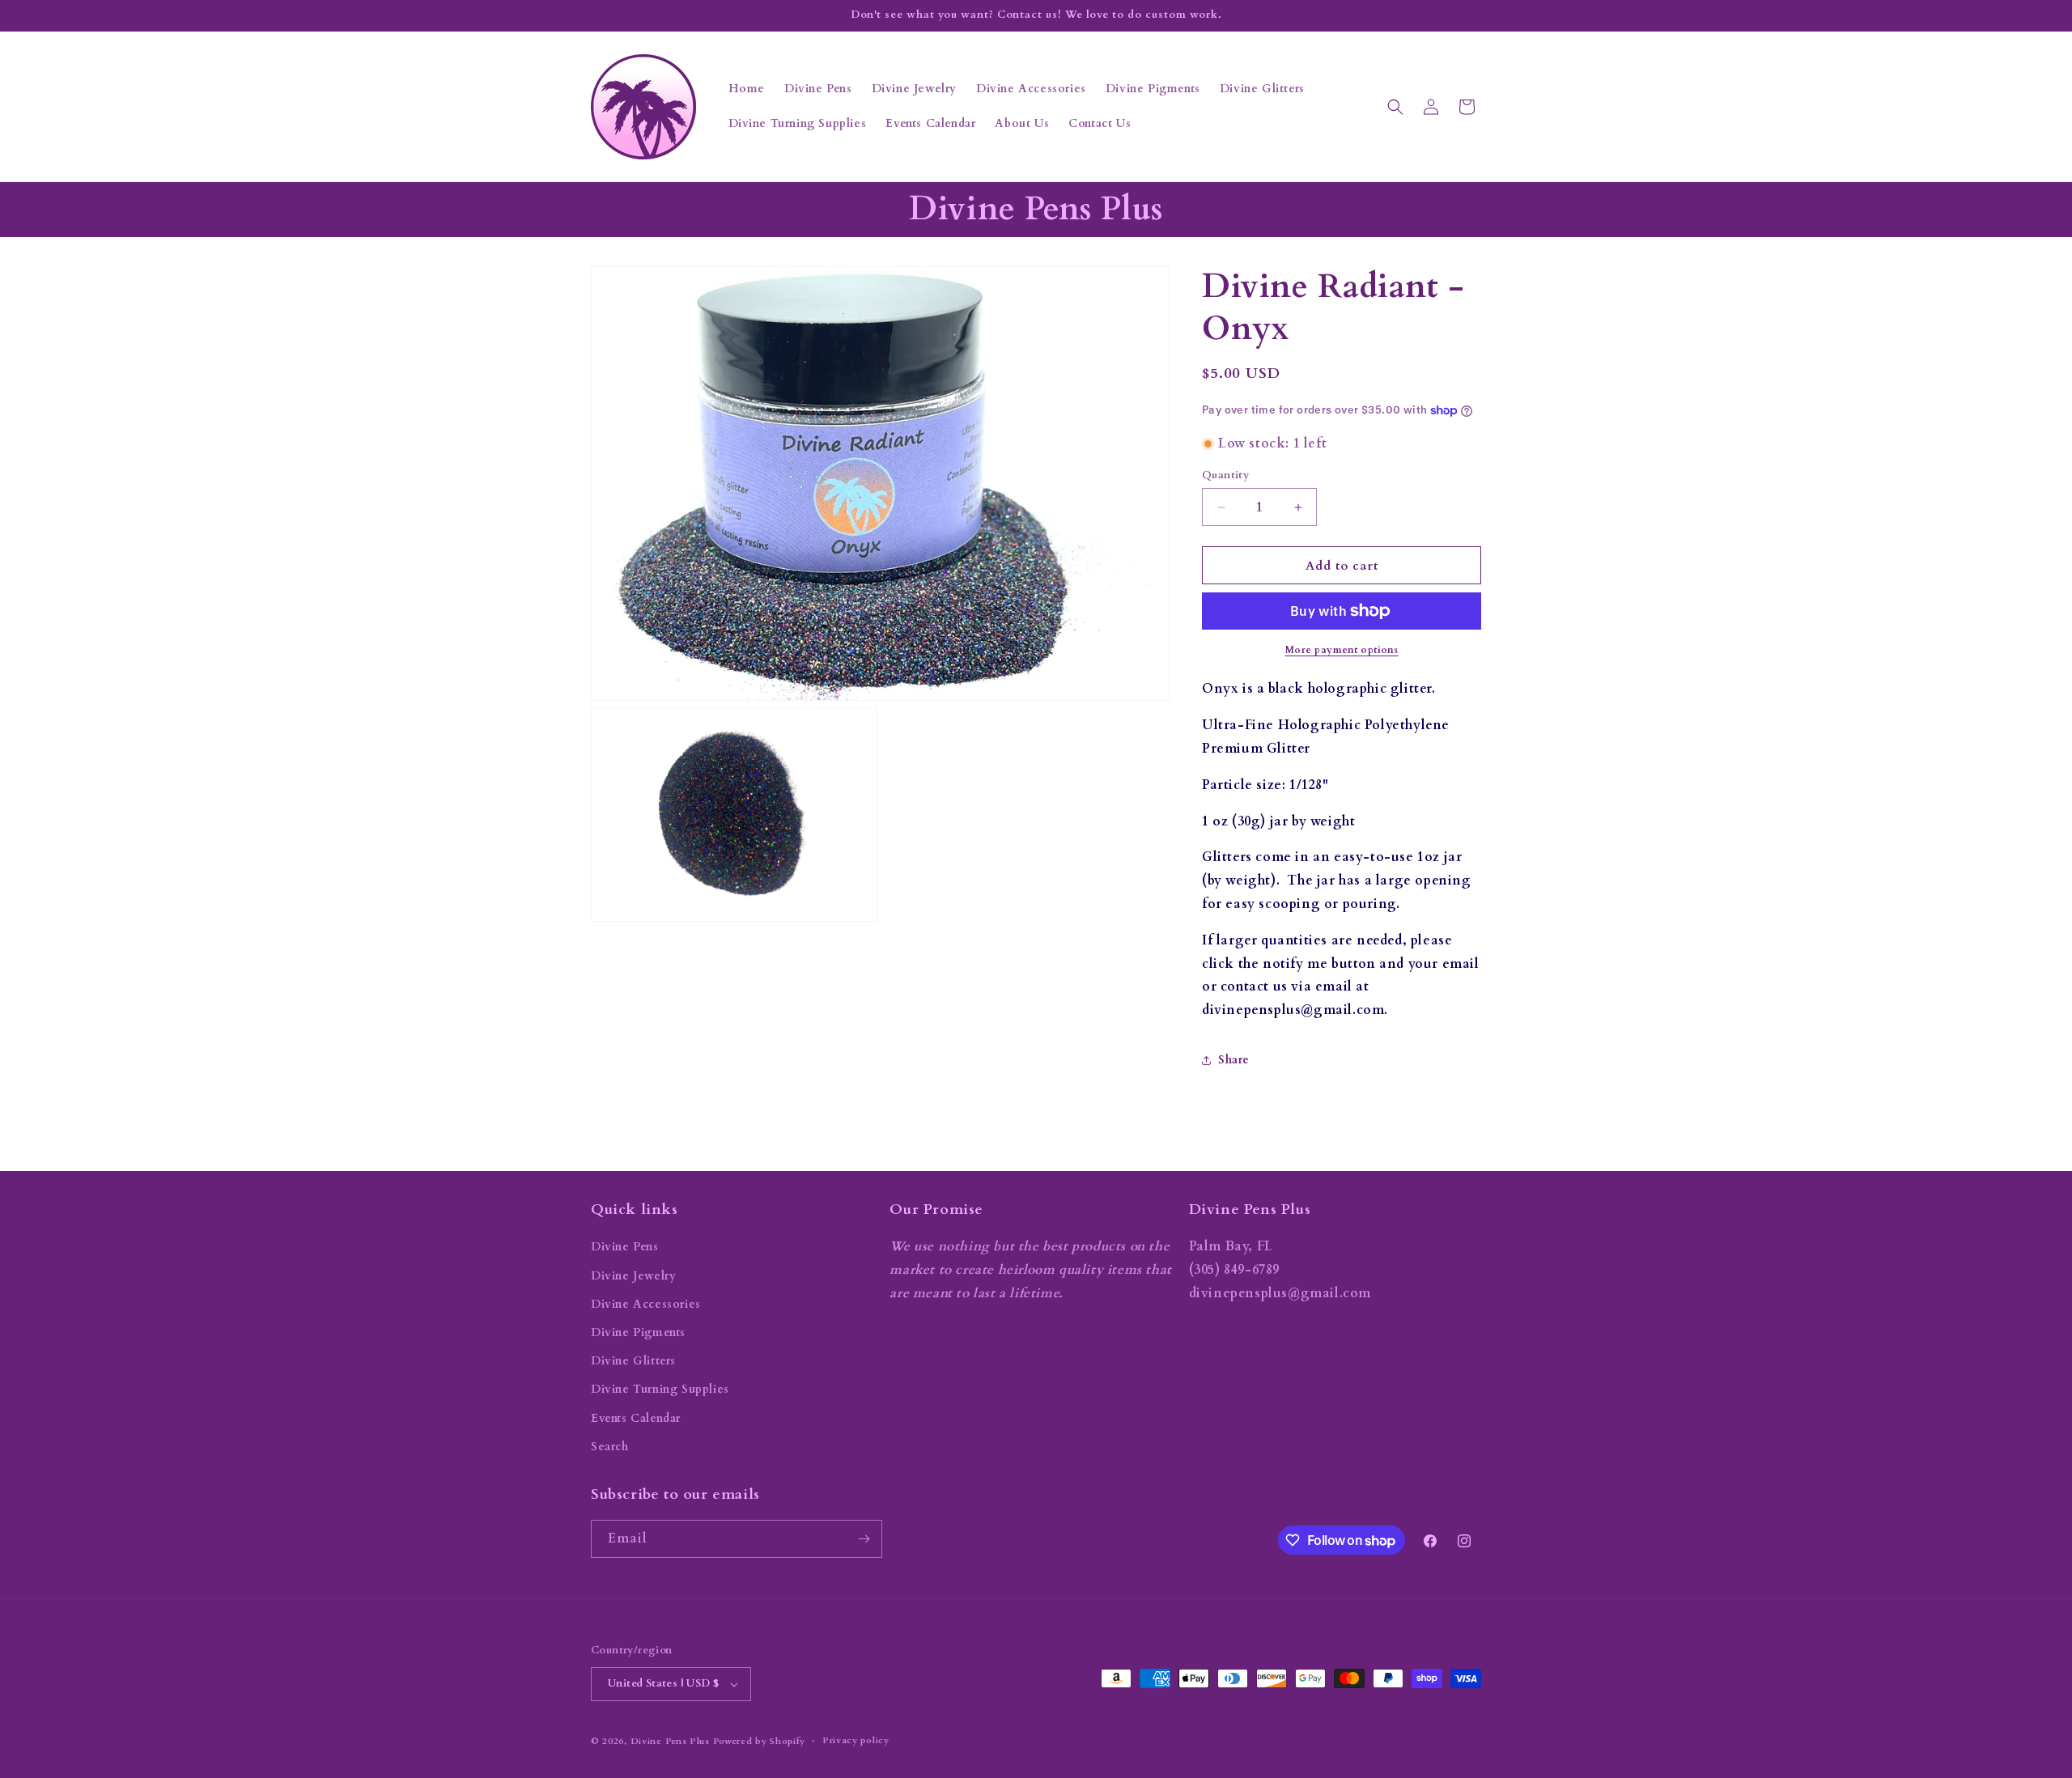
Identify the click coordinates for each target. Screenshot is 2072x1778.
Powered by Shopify (760, 1741)
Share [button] (1234, 1060)
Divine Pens (625, 1247)
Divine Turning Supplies (660, 1389)
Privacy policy (856, 1740)
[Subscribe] (864, 1539)
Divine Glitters (633, 1361)
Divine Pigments (638, 1332)
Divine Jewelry (633, 1276)
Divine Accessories (646, 1304)
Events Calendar (636, 1418)
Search (610, 1447)
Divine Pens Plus (670, 1741)
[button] (1395, 107)
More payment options (1342, 650)
